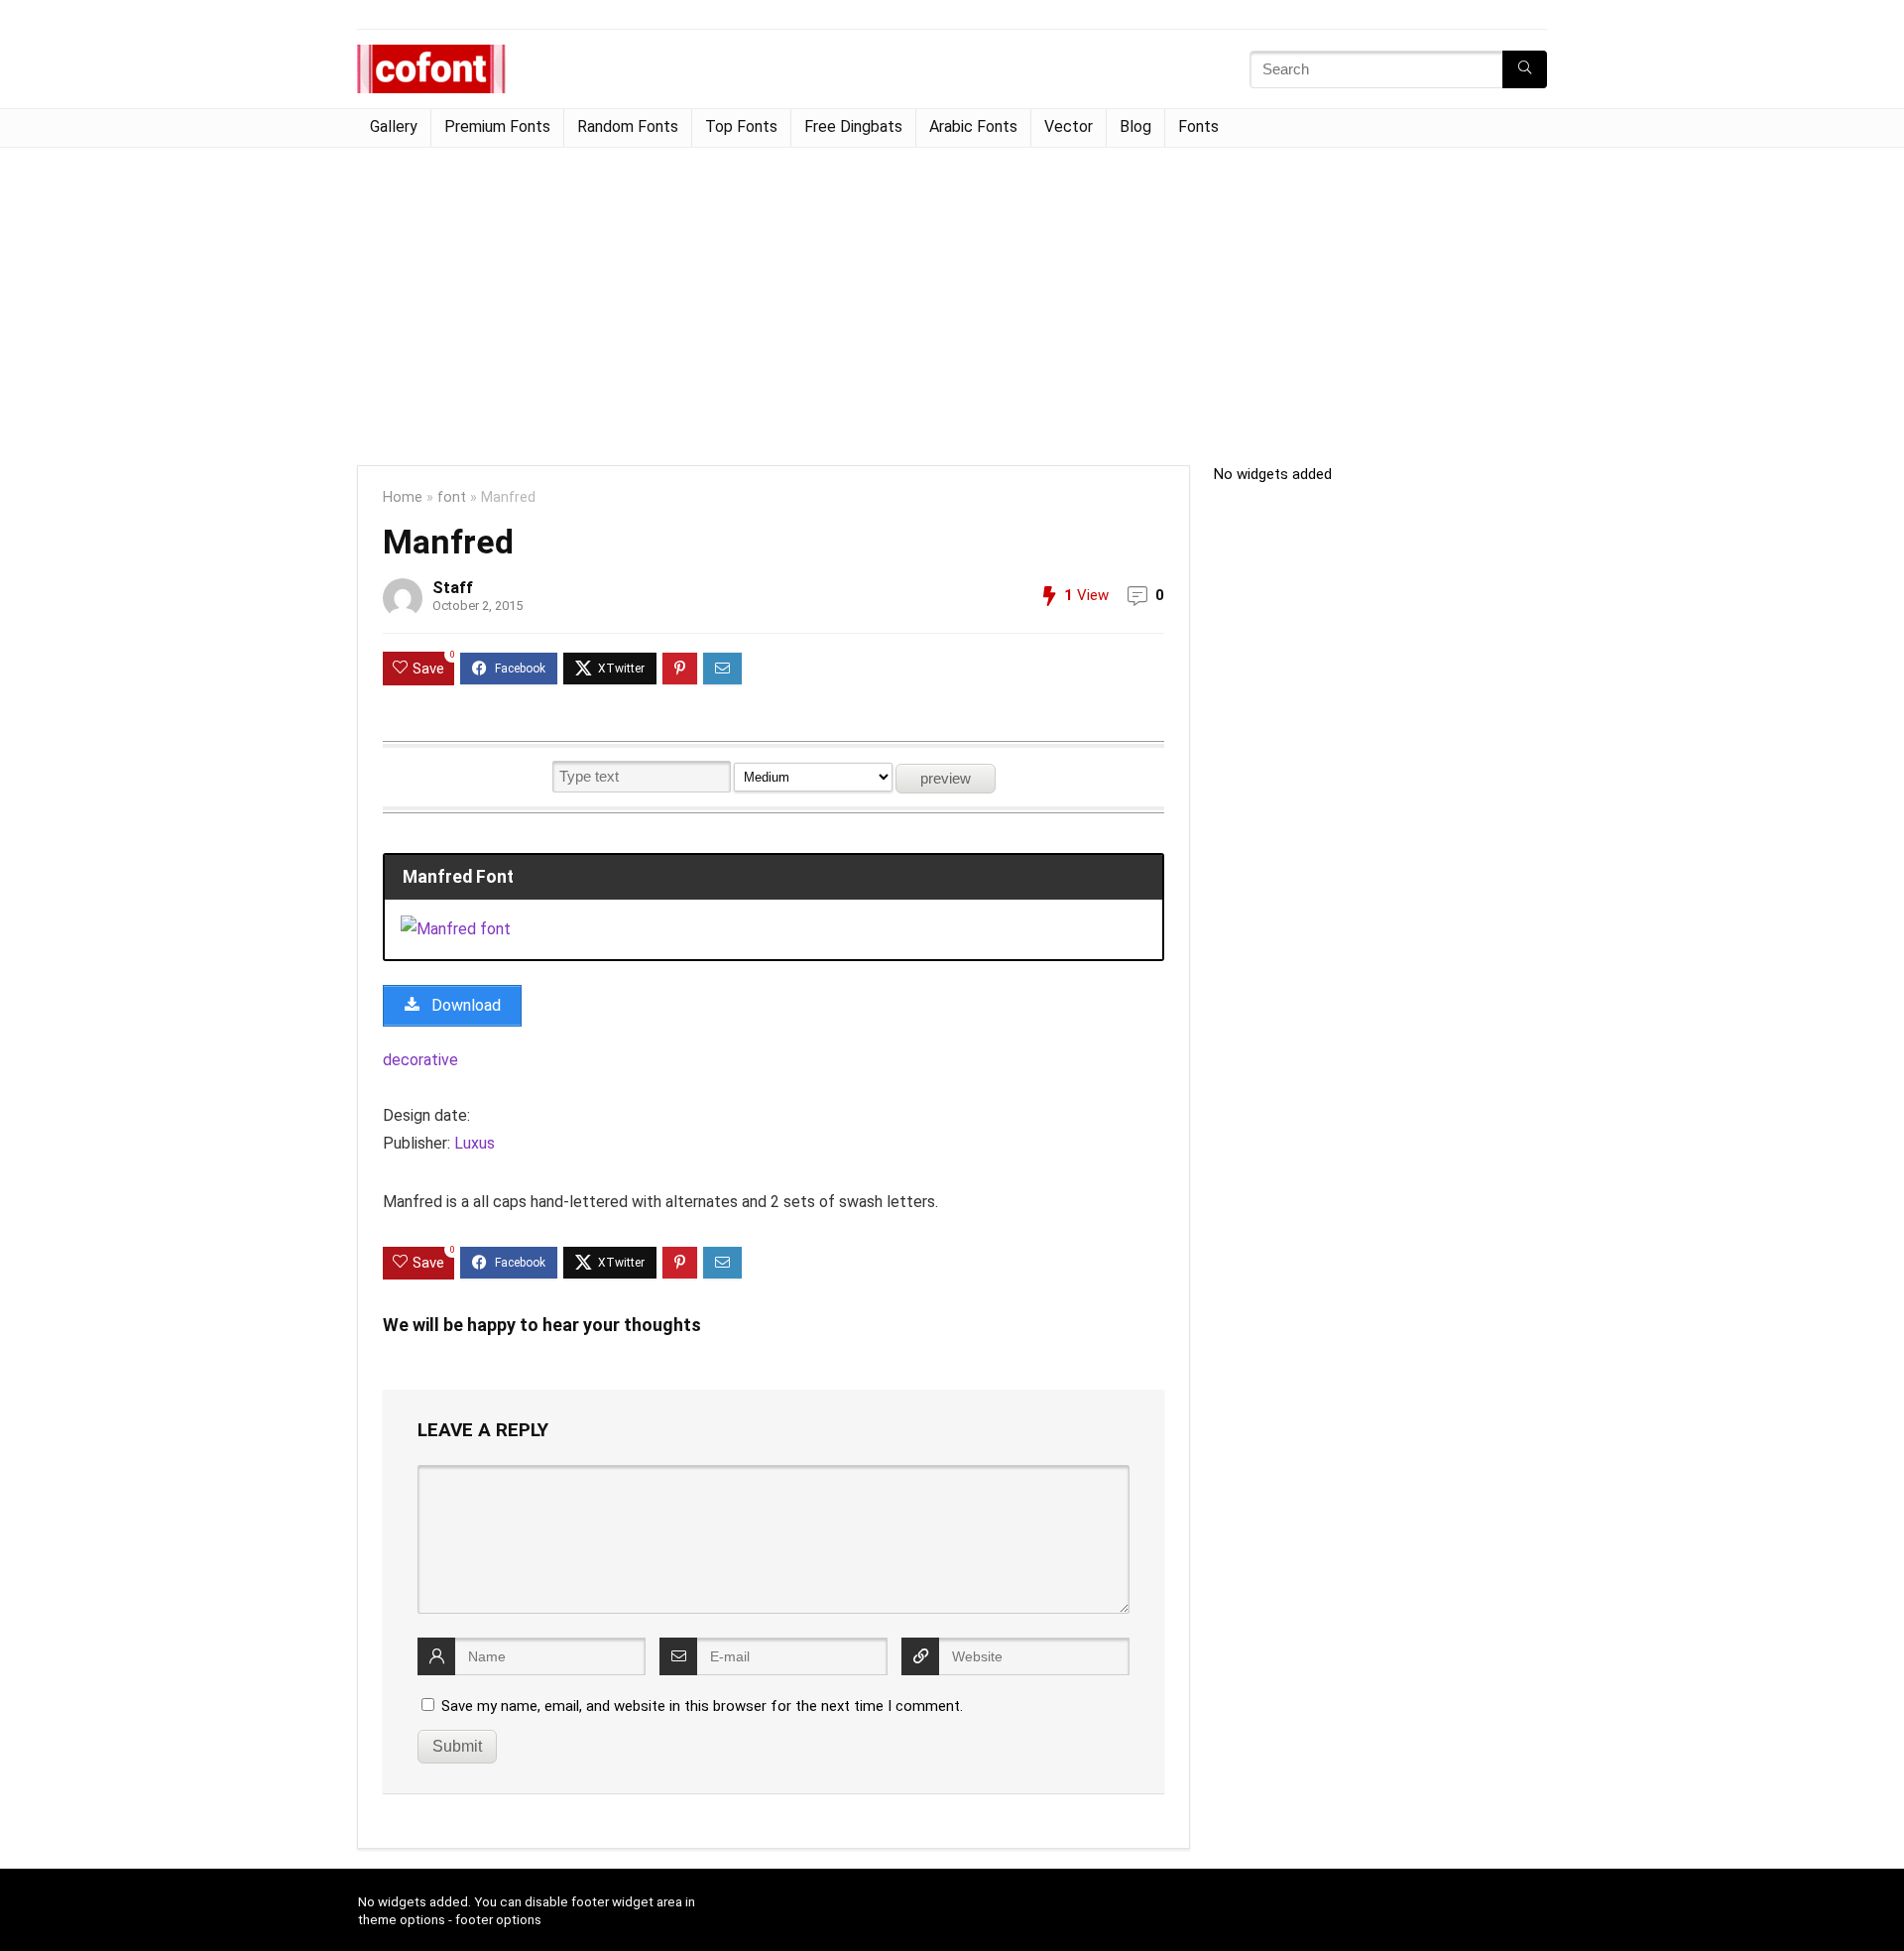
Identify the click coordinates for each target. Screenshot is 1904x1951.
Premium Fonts (497, 126)
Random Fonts (628, 126)
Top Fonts (741, 126)
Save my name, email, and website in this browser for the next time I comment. (702, 1706)
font (452, 497)
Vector (1069, 126)
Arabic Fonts (973, 126)
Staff (453, 588)
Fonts (1198, 126)
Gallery (394, 126)
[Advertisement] (952, 297)
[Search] (1525, 69)
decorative (420, 1060)
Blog (1135, 126)
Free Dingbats (853, 126)
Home (403, 497)
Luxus (475, 1143)
